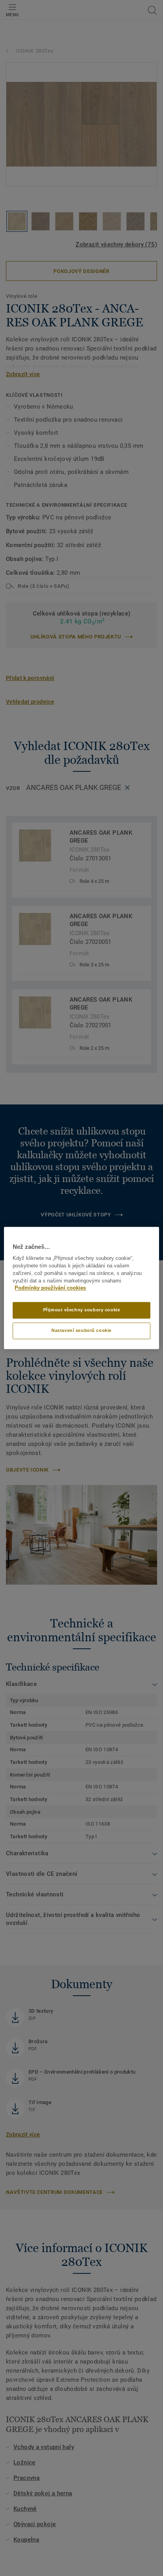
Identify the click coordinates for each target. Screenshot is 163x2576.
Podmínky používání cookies (50, 1288)
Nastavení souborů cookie (81, 1331)
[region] (81, 1288)
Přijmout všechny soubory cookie (82, 1310)
